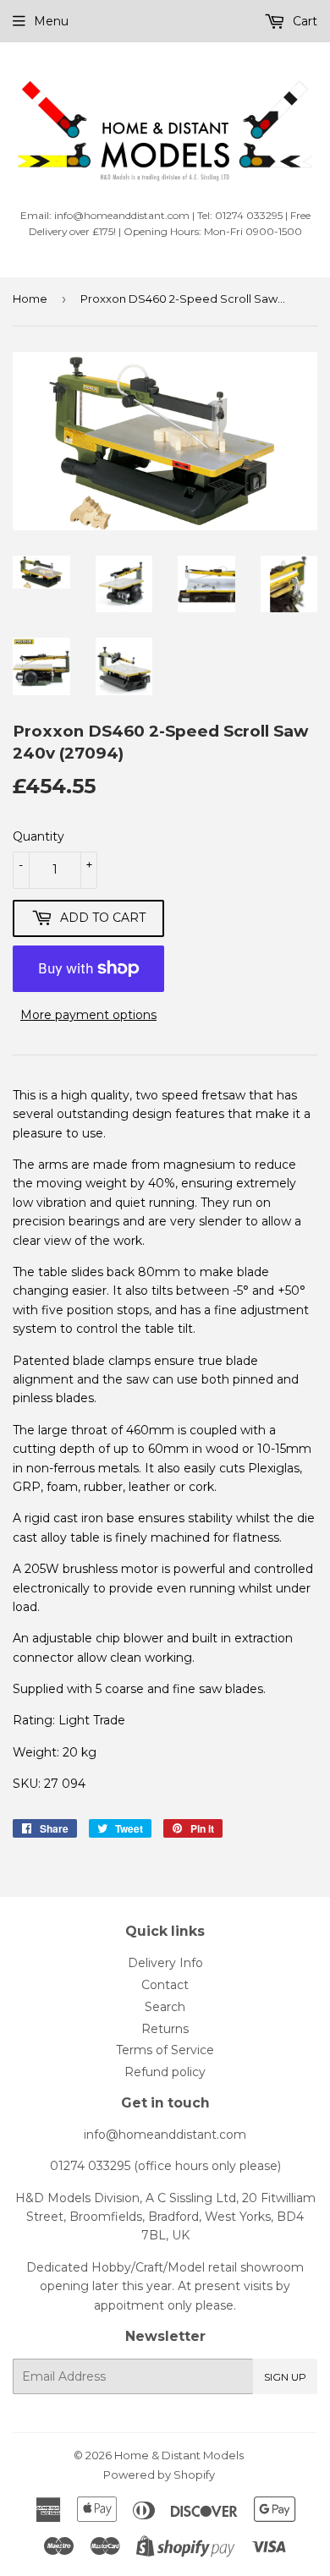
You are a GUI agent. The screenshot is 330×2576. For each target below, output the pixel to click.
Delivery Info (165, 1963)
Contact (165, 1985)
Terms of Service (165, 2050)
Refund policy (165, 2072)
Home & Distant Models (179, 2455)
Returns (165, 2029)
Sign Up (285, 2377)
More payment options (88, 1015)
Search (165, 2007)
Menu (51, 21)
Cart (303, 21)
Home (30, 299)
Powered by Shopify (159, 2475)
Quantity (38, 836)
